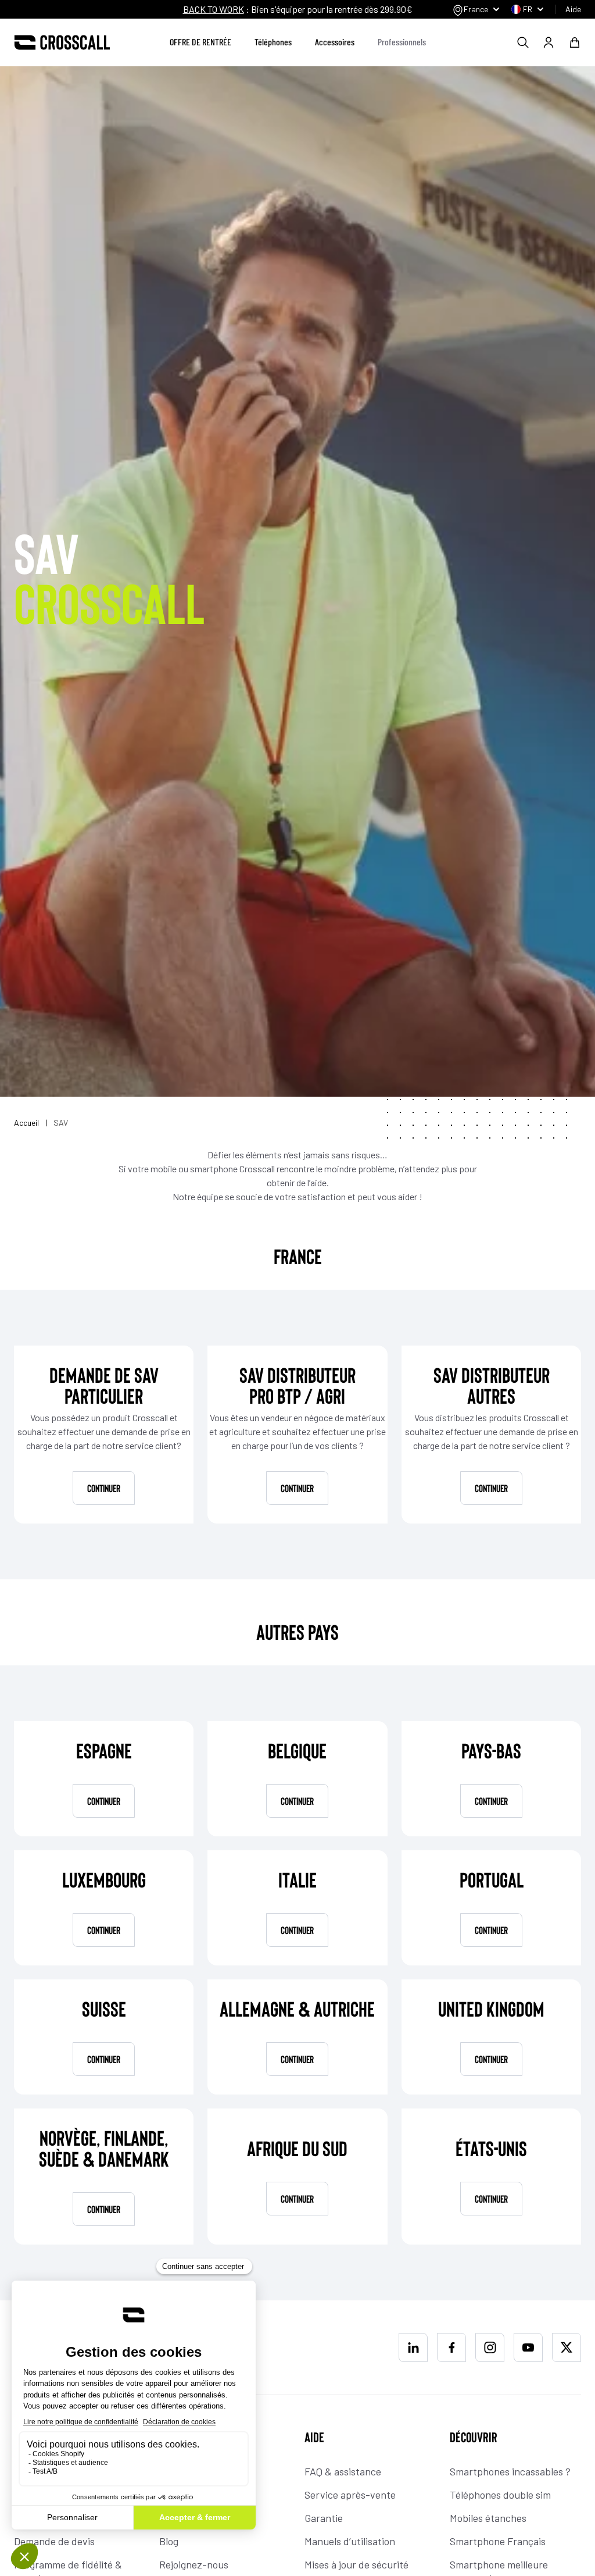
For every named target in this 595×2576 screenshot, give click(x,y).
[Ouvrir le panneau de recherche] (523, 42)
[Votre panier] (575, 42)
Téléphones (273, 42)
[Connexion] (549, 42)
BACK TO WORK (214, 9)
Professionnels (402, 42)
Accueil (27, 1123)
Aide (573, 9)
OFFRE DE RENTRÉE (200, 42)
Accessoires (335, 42)
